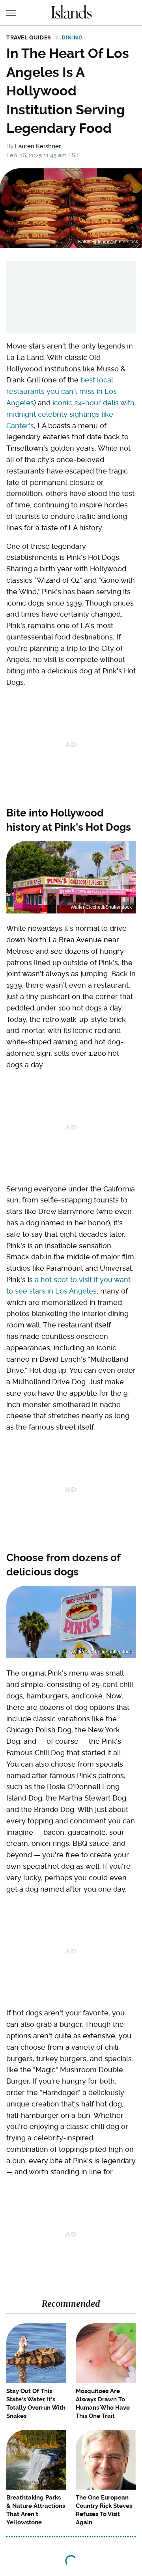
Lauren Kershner (38, 146)
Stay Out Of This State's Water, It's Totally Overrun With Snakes (36, 2404)
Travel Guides (29, 37)
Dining (72, 37)
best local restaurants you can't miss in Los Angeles (62, 391)
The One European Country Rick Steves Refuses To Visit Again (104, 2510)
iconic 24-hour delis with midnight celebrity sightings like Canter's (70, 414)
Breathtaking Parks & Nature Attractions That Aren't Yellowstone (36, 2510)
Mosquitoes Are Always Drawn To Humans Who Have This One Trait (103, 2404)
